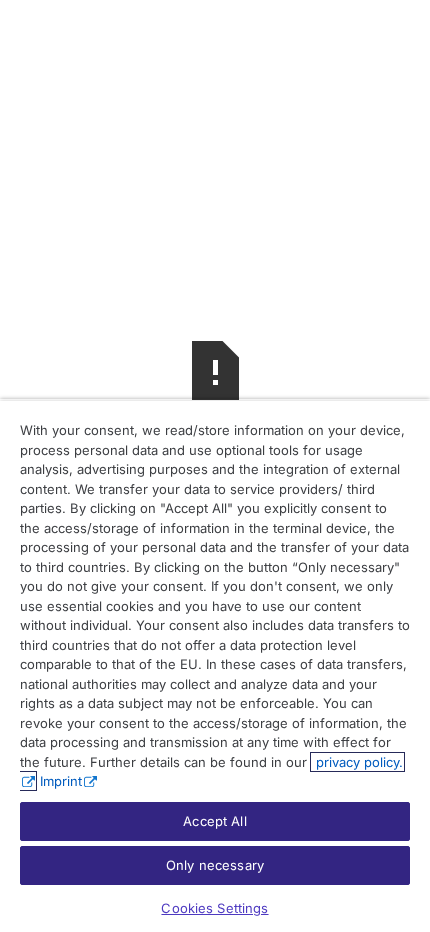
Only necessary (215, 865)
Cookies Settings (214, 908)
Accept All (214, 821)
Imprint (61, 781)
